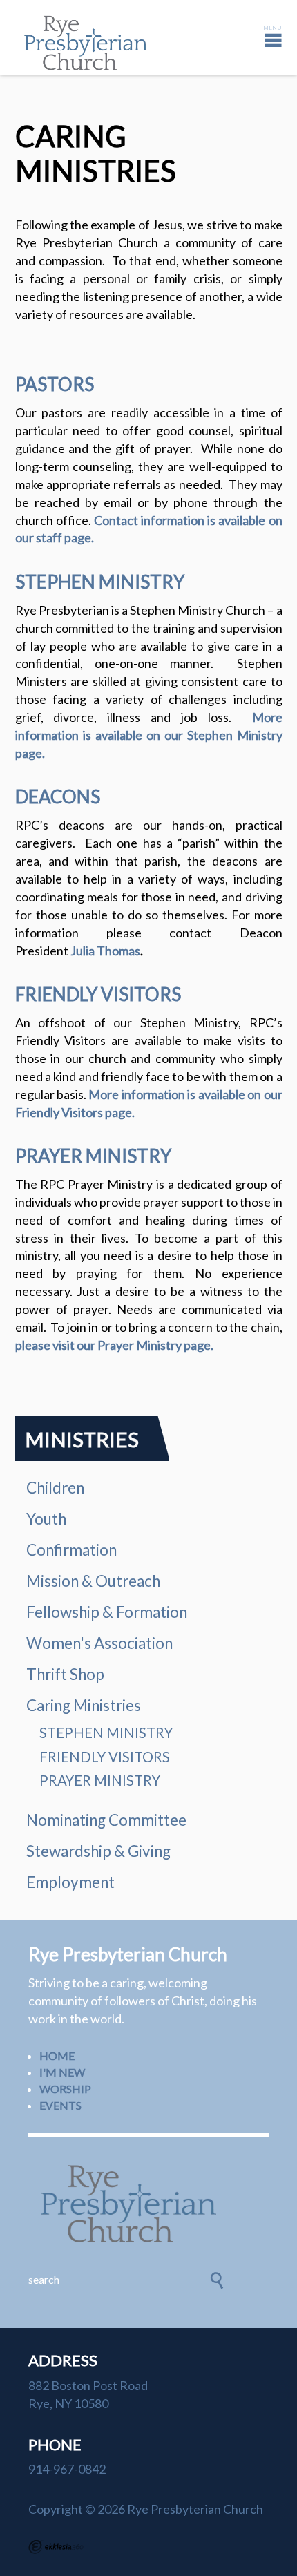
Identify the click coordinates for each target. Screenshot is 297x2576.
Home (57, 2055)
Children (55, 1488)
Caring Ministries (84, 1705)
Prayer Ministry (100, 1780)
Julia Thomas (105, 951)
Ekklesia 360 (56, 2547)
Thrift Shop (65, 1674)
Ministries (82, 1439)
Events (60, 2105)
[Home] (148, 2204)
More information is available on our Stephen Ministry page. (149, 735)
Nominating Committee (106, 1820)
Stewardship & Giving (98, 1851)
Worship (65, 2089)
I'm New (62, 2072)
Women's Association (99, 1643)
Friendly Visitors (105, 1757)
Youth (46, 1519)
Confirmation (71, 1550)
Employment (70, 1882)
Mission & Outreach (93, 1581)
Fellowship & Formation (107, 1612)
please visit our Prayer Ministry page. (114, 1345)
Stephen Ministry (106, 1733)
